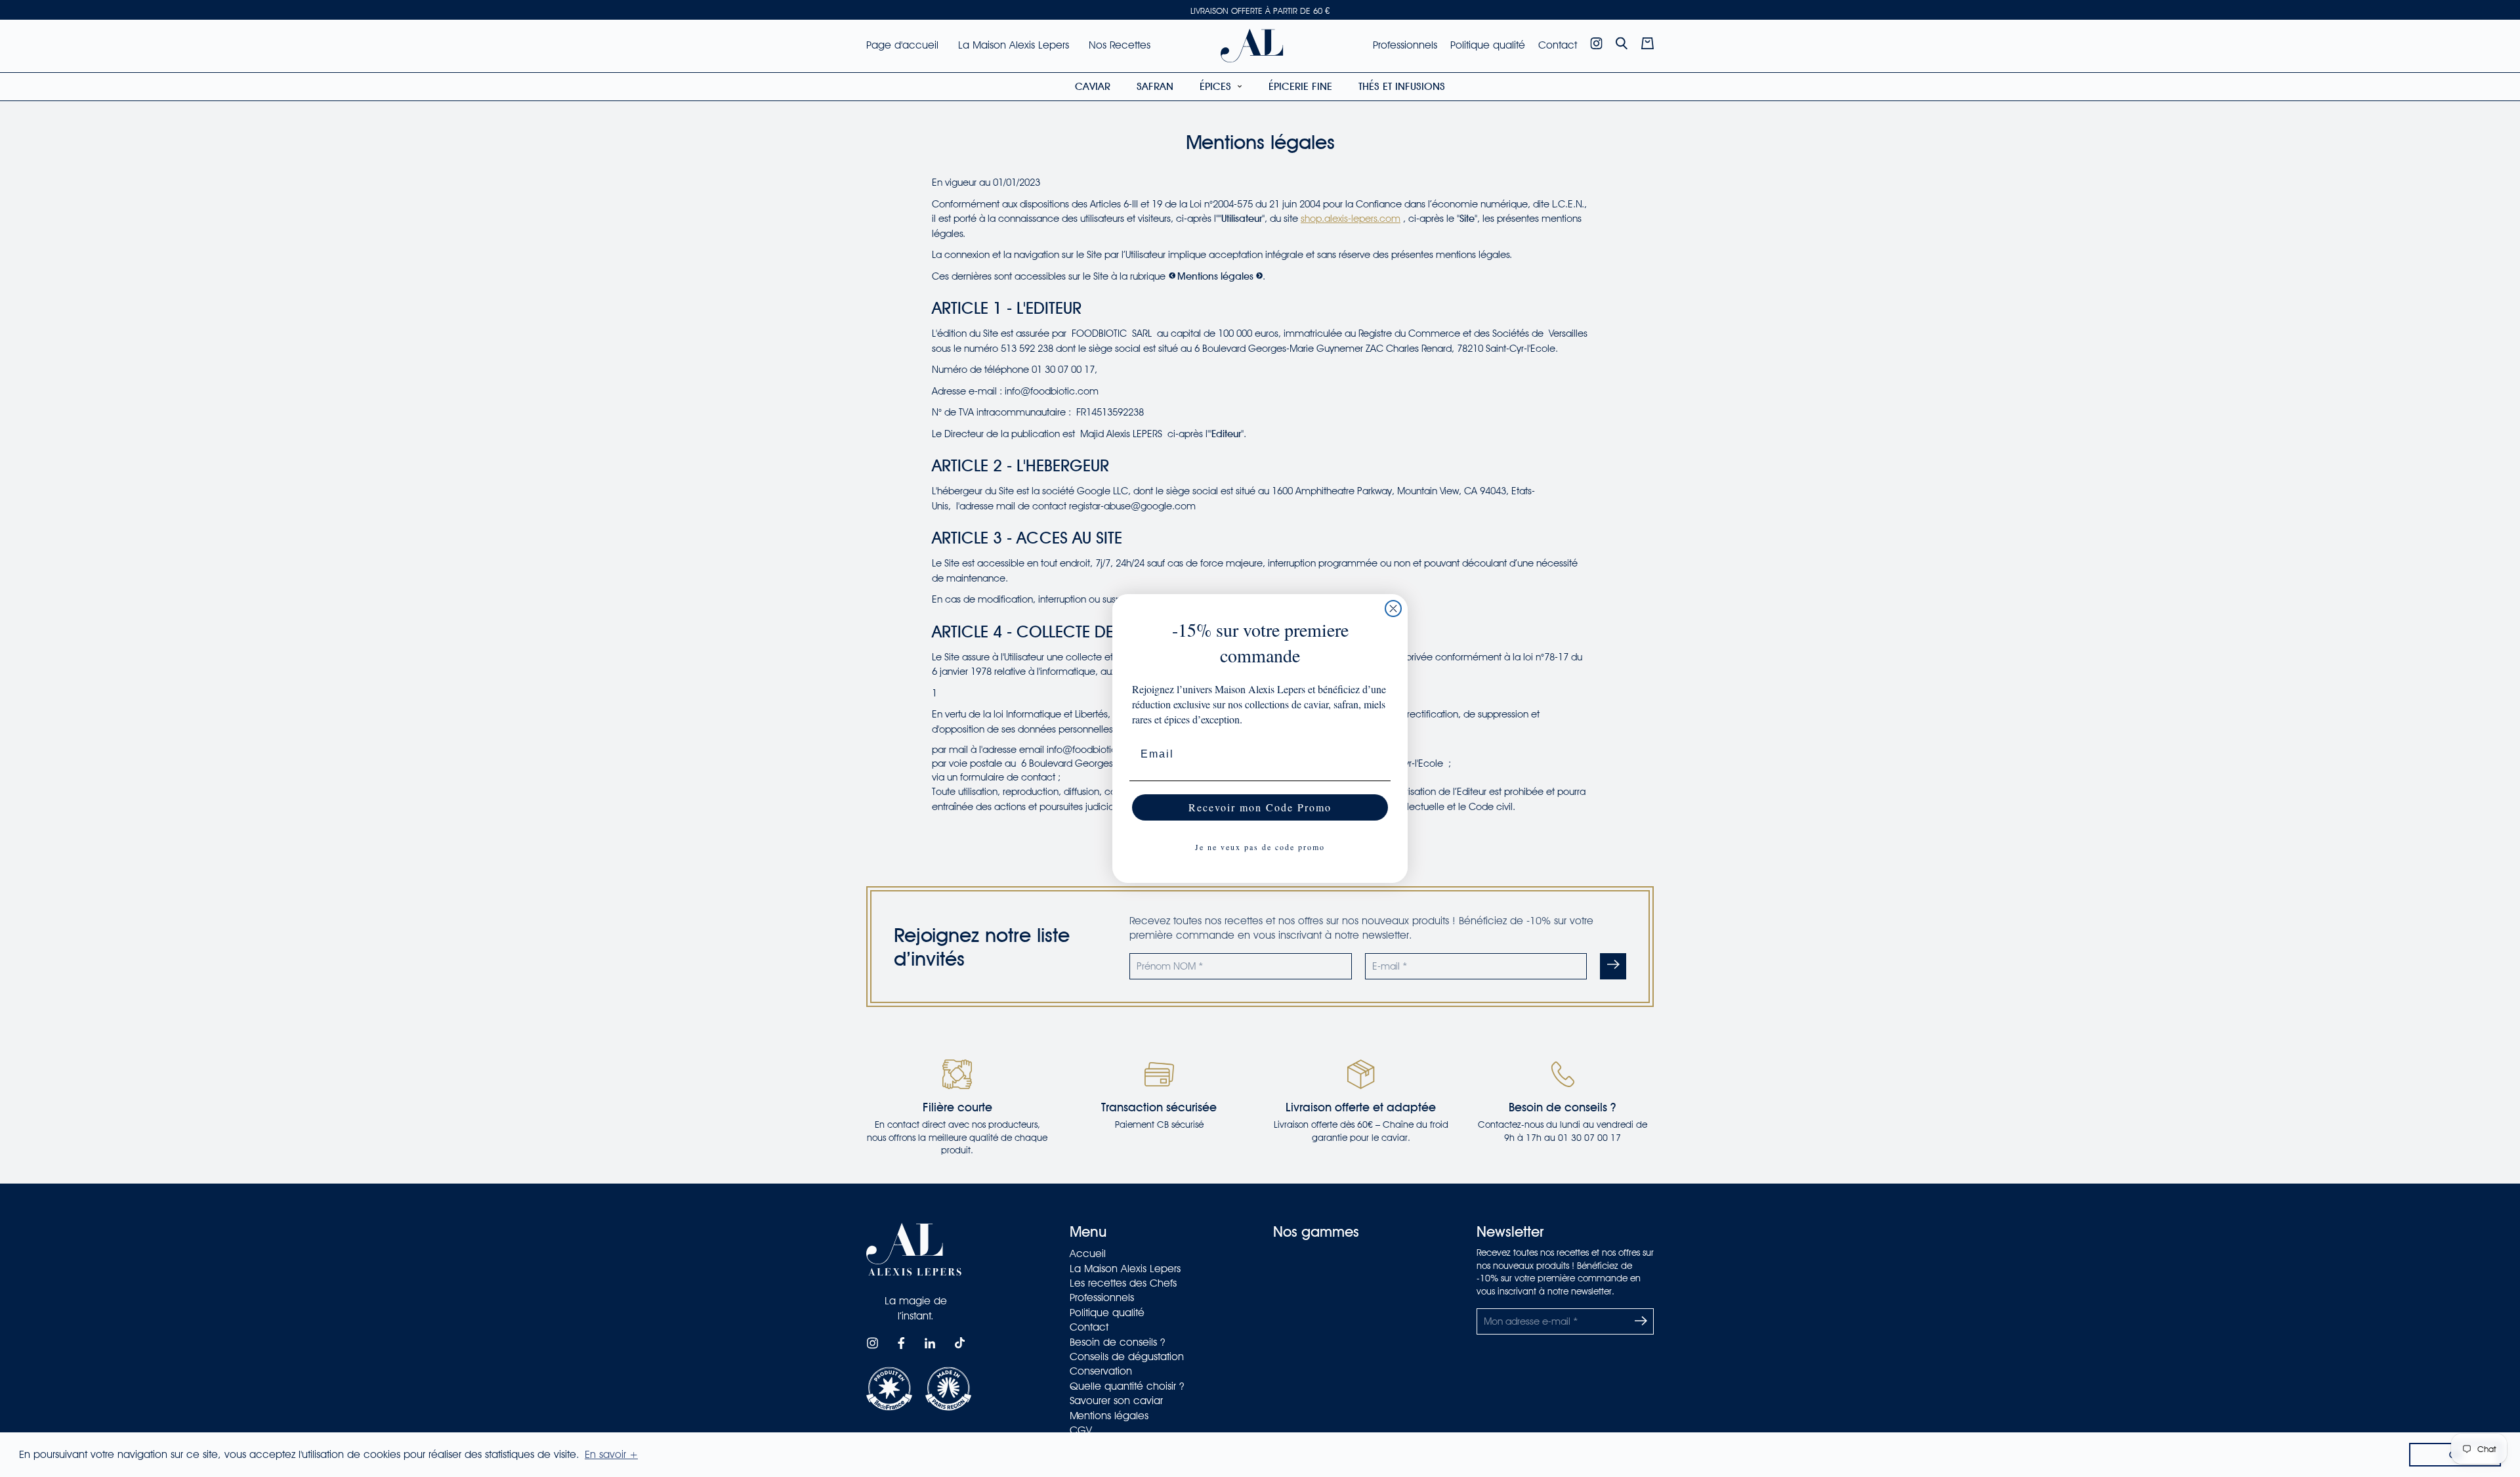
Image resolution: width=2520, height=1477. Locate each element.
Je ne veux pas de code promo (1260, 847)
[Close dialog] (1393, 609)
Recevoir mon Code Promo (1260, 807)
